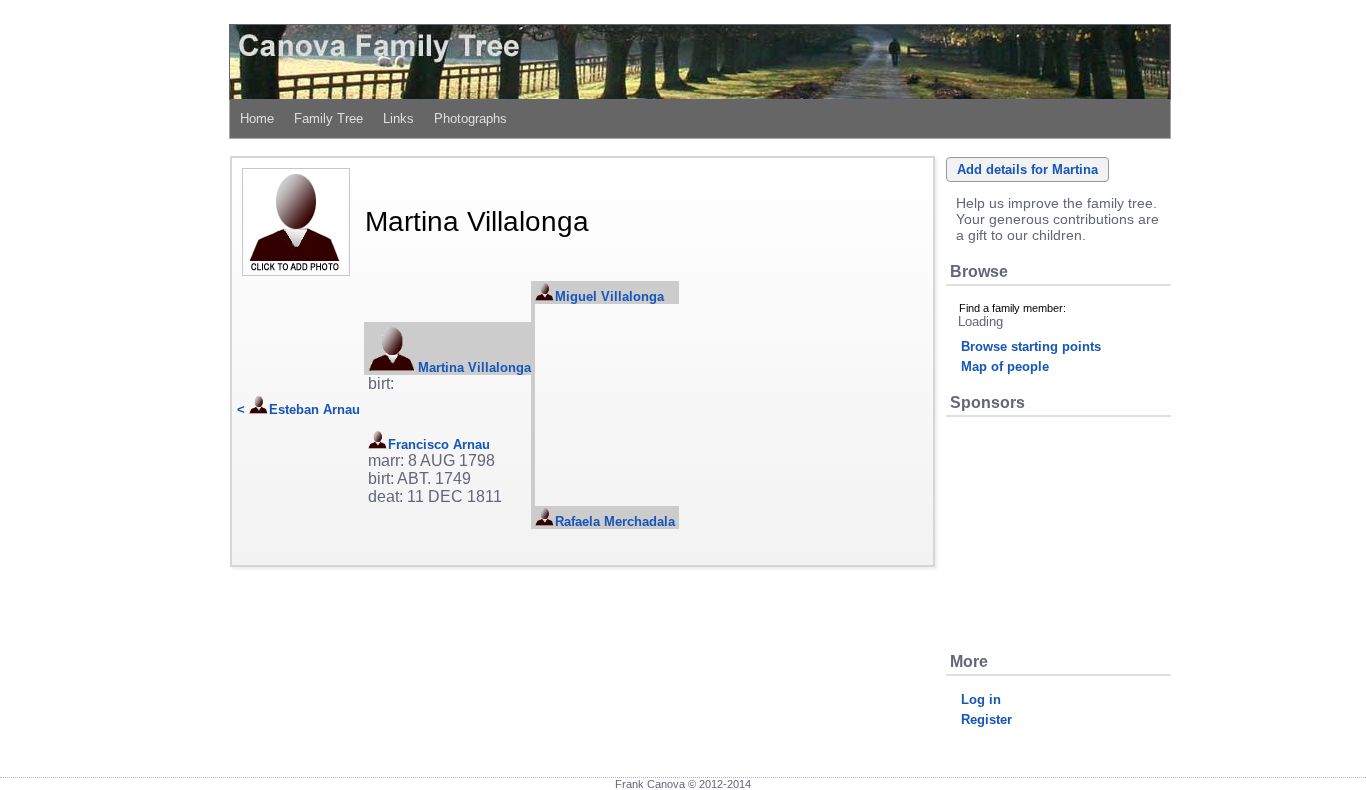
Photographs (470, 118)
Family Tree (328, 118)
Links (398, 118)
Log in (981, 699)
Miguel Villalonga (609, 296)
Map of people (1005, 366)
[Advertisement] (1058, 533)
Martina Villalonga (474, 367)
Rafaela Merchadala (615, 521)
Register (986, 719)
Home (257, 118)
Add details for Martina (1027, 169)
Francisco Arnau (439, 444)
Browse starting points (1031, 346)
